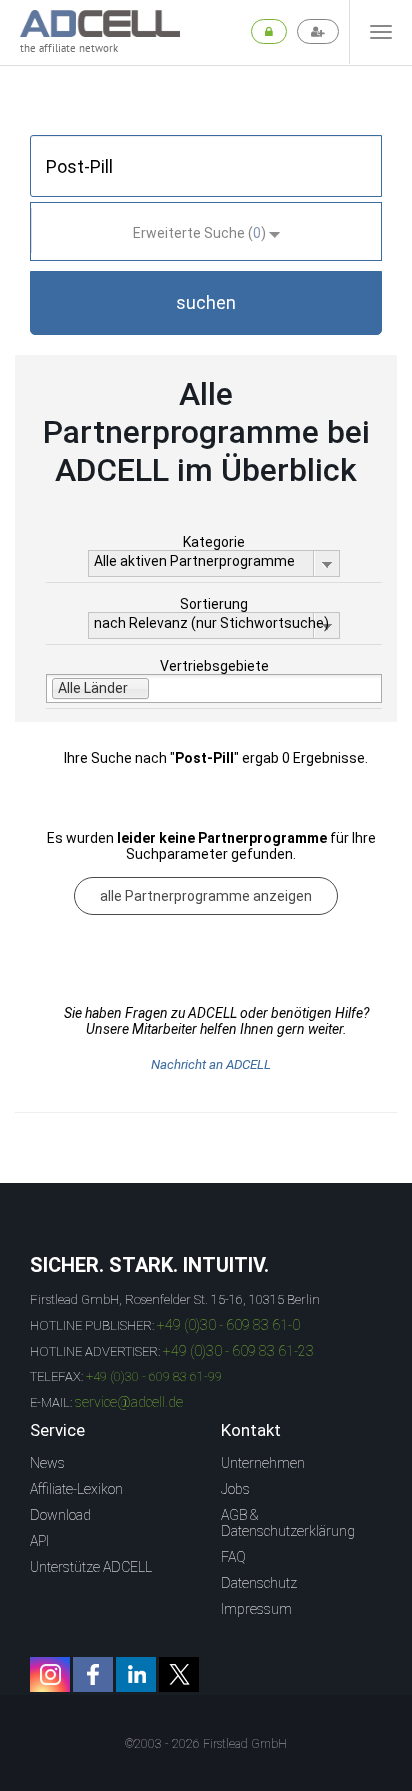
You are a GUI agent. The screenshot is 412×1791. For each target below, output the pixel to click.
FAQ (233, 1557)
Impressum (256, 1609)
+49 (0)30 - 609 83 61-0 (228, 1325)
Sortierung (214, 604)
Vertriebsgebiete (214, 666)
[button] (206, 303)
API (39, 1541)
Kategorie (214, 542)
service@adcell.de (129, 1402)
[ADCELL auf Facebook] (93, 1674)
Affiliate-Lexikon (76, 1489)
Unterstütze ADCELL (91, 1567)
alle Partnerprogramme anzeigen (206, 896)
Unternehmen (263, 1463)
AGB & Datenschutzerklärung (288, 1523)
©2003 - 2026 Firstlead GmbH (206, 1744)
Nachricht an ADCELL (211, 1064)
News (47, 1463)
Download (60, 1515)
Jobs (235, 1489)
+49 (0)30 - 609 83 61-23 (238, 1351)
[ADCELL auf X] (179, 1674)
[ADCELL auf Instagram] (50, 1674)
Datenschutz (259, 1583)
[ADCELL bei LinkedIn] (136, 1674)
